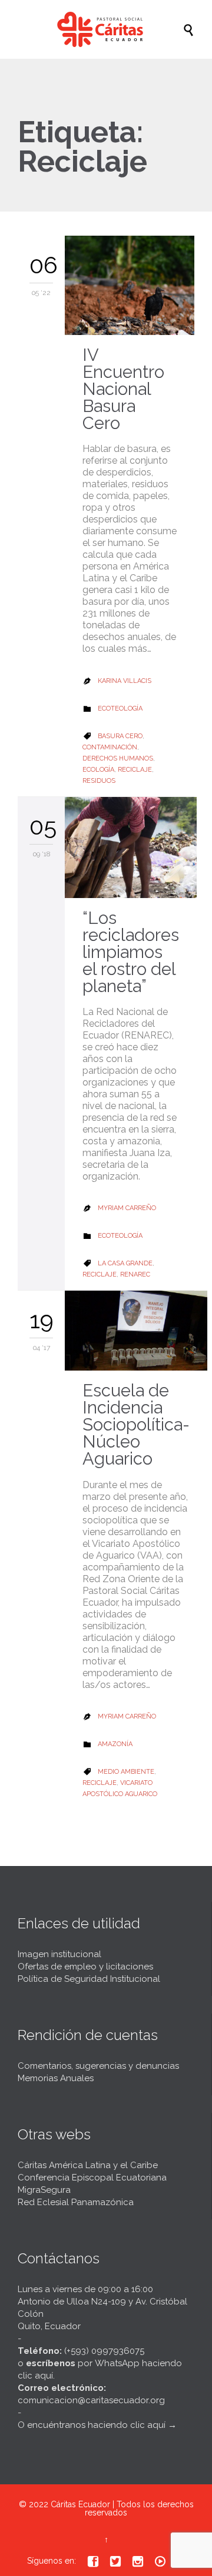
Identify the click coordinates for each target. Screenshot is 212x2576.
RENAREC (135, 1274)
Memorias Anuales (56, 2078)
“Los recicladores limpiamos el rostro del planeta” (131, 952)
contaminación (110, 747)
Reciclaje (135, 770)
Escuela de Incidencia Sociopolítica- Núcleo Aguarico (136, 1425)
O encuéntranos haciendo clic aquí (92, 2425)
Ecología (98, 770)
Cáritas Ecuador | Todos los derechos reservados (122, 2508)
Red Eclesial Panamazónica (76, 2202)
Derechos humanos (118, 758)
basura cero (120, 736)
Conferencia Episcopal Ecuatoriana (92, 2178)
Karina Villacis (125, 681)
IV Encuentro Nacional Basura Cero (123, 389)
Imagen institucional (59, 1954)
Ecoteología (120, 709)
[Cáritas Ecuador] (112, 29)
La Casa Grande (125, 1263)
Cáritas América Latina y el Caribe (88, 2165)
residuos (99, 781)
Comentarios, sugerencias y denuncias (98, 2066)
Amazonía (115, 1744)
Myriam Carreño (127, 1208)
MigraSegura (44, 2190)
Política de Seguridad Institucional (89, 1979)
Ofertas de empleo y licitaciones (85, 1967)
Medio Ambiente (126, 1772)
